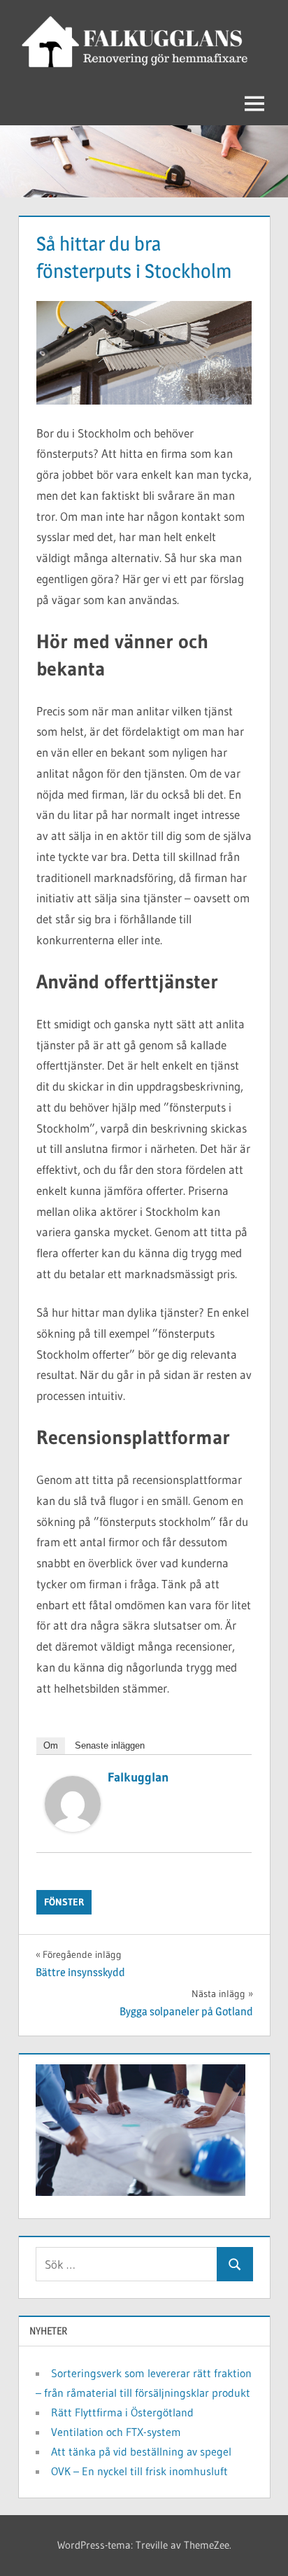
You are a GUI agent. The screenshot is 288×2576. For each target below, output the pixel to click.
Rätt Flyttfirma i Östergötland (122, 2412)
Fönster (64, 1902)
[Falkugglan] (73, 1827)
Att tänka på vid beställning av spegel (141, 2451)
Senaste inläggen (110, 1745)
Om (51, 1745)
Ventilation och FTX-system (116, 2432)
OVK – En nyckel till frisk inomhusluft (139, 2471)
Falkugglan (138, 1777)
